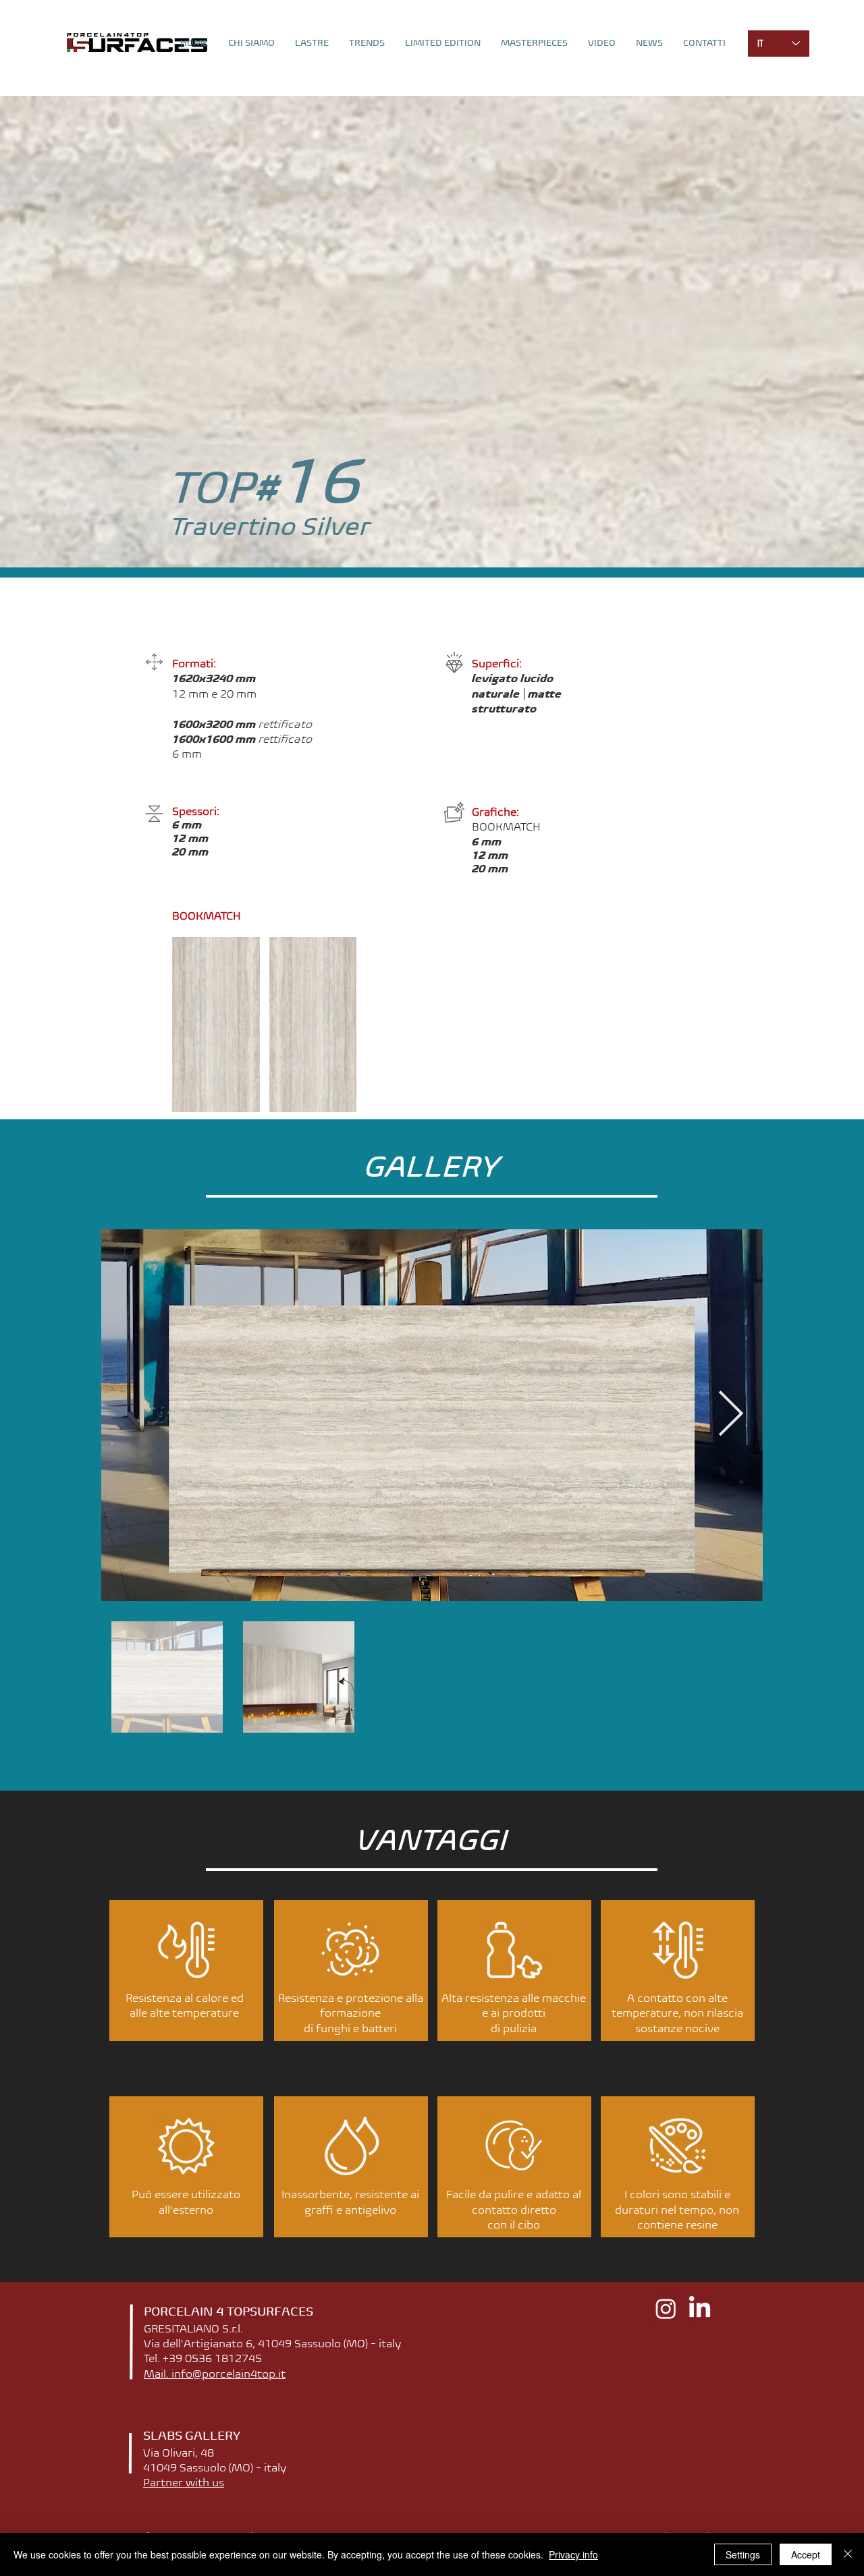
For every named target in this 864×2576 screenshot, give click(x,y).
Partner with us (184, 2482)
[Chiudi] (848, 2554)
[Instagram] (666, 2308)
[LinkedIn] (700, 2308)
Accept (806, 2554)
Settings (743, 2554)
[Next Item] (731, 1415)
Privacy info (573, 2554)
